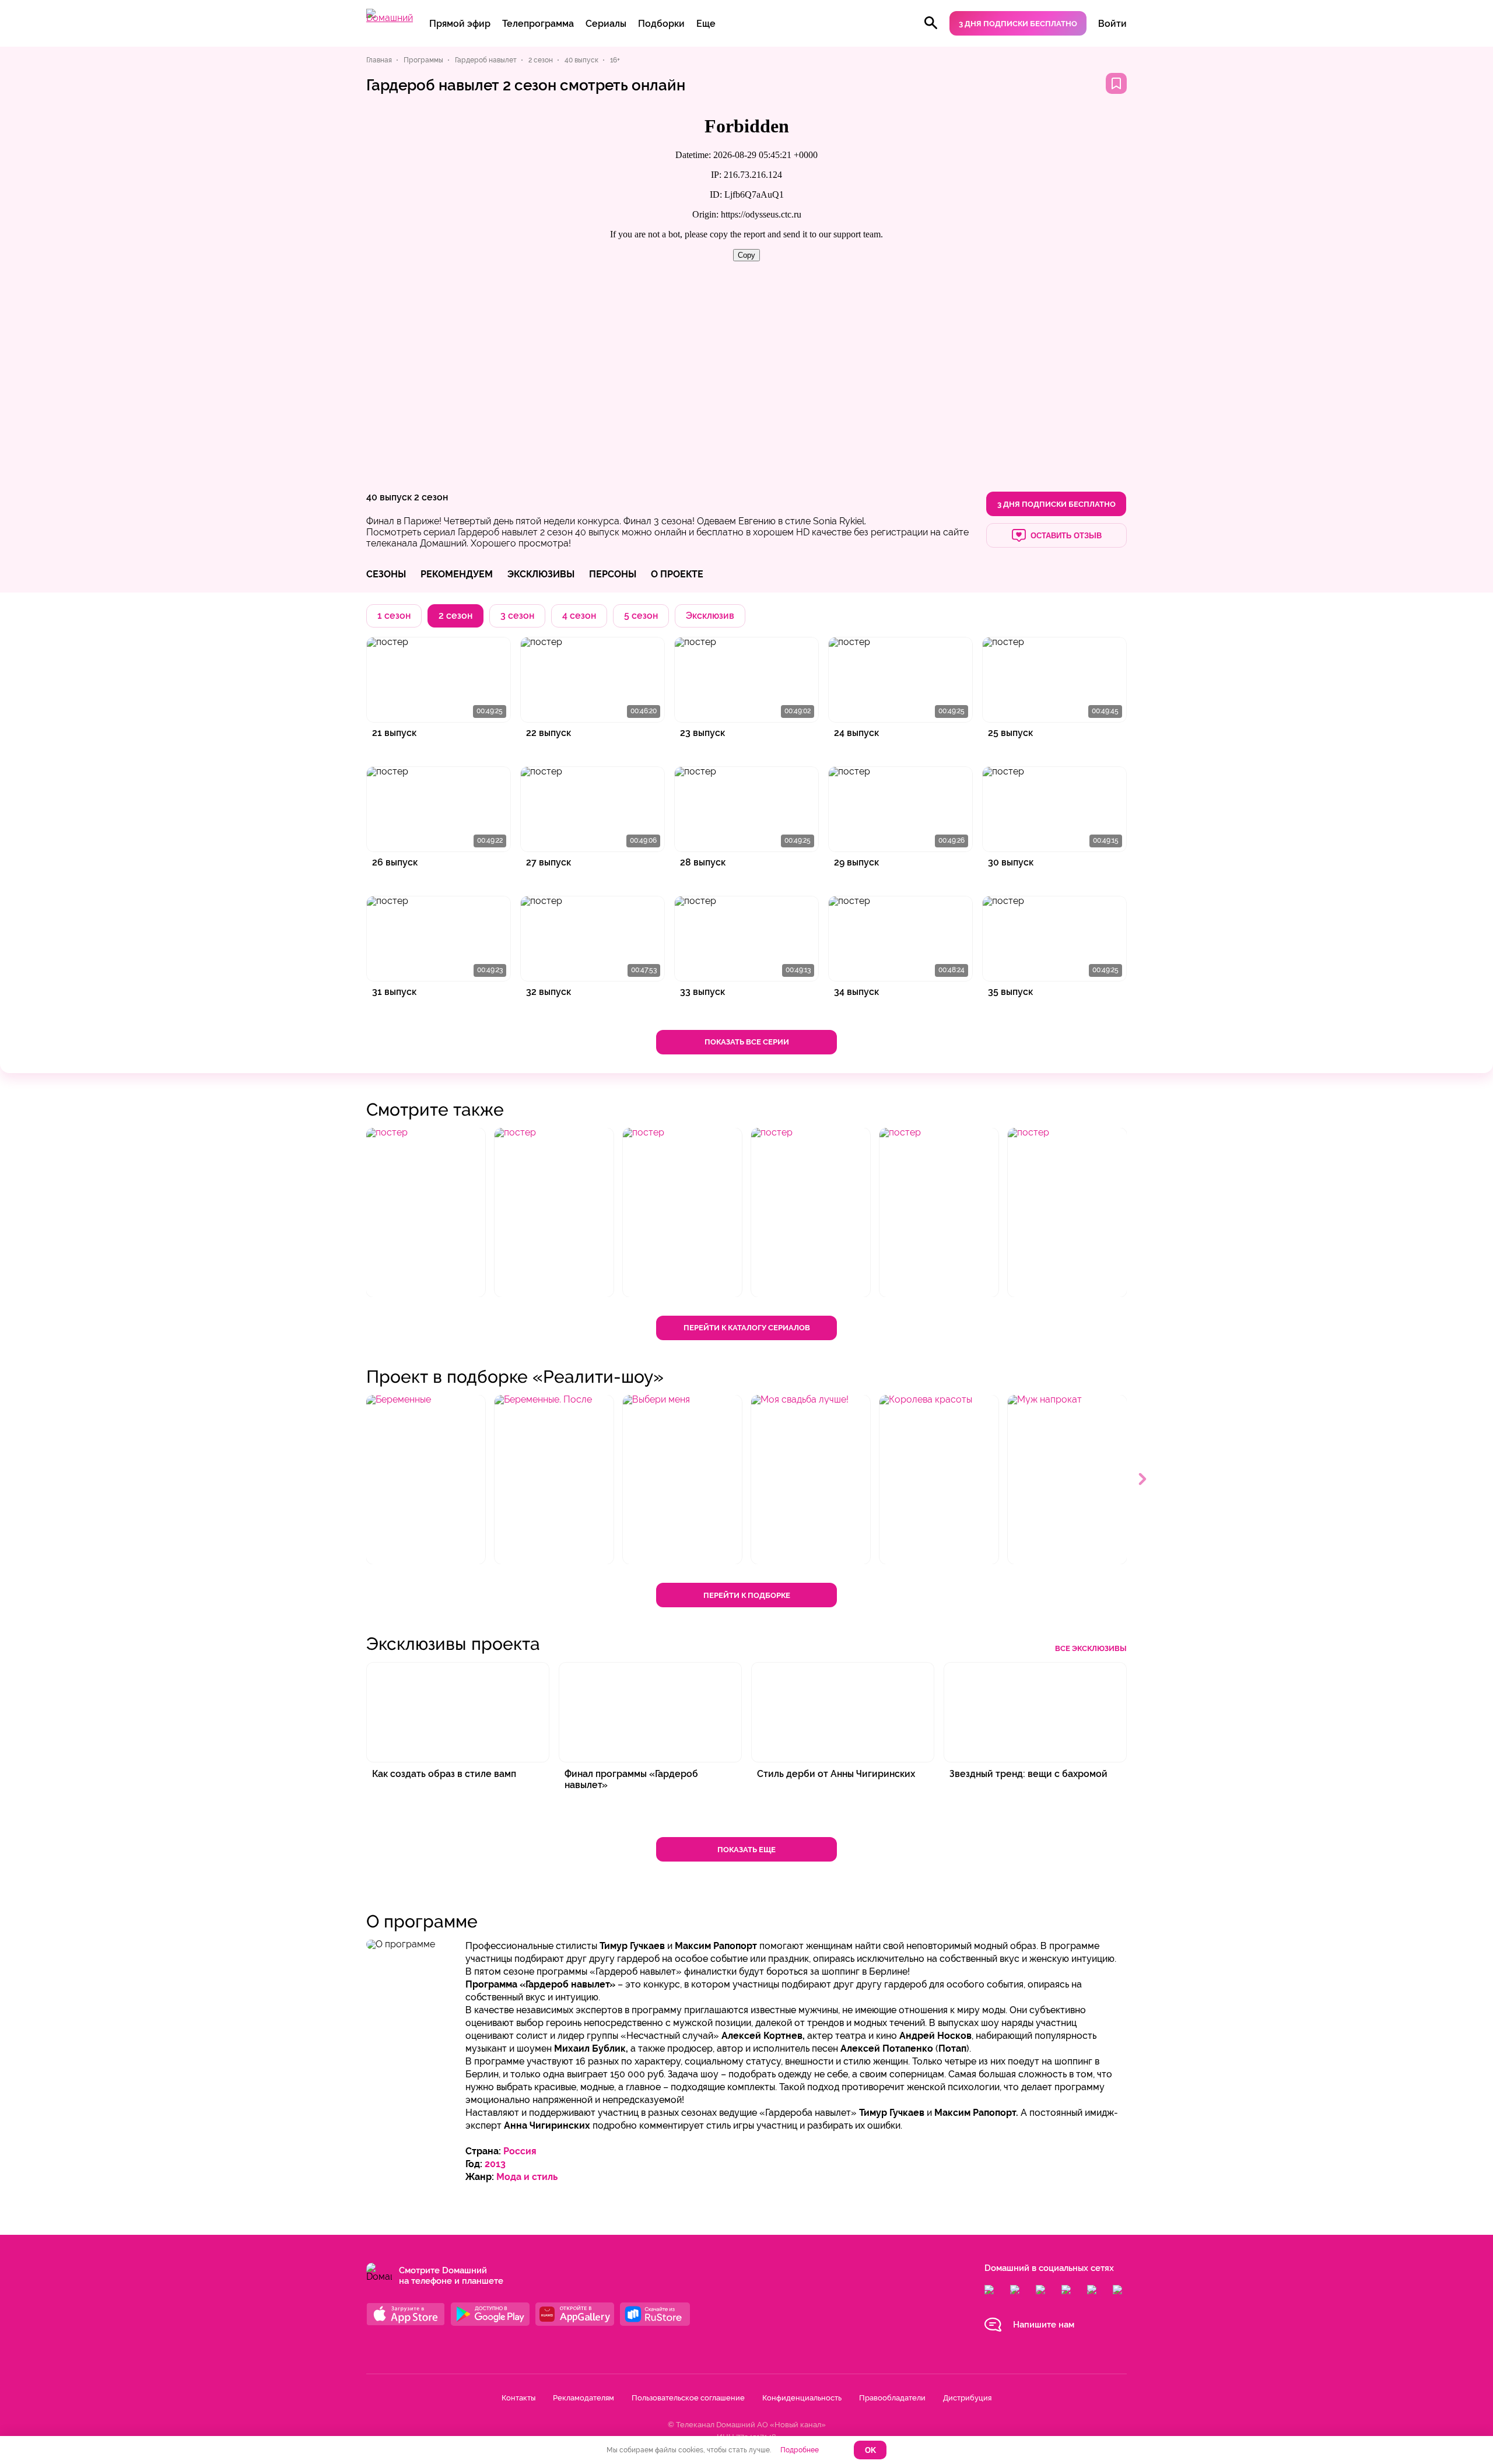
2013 (495, 2164)
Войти (1112, 24)
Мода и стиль (527, 2177)
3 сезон (517, 616)
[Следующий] (1143, 1480)
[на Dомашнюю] (390, 18)
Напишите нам (1044, 2325)
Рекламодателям (583, 2398)
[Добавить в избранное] (1116, 83)
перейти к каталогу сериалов (747, 1328)
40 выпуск (389, 497)
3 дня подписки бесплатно (1018, 24)
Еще (706, 24)
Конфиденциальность (802, 2398)
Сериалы (606, 24)
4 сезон (579, 616)
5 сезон (641, 616)
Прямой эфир (460, 24)
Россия (520, 2151)
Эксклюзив (710, 616)
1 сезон (394, 616)
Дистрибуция (967, 2398)
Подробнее (800, 2450)
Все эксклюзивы (1091, 1648)
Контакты (518, 2398)
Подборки (661, 24)
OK (870, 2450)
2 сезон (431, 497)
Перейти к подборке (747, 1595)
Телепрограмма (538, 24)
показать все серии (747, 1042)
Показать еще (746, 1850)
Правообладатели (892, 2398)
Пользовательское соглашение (688, 2398)
